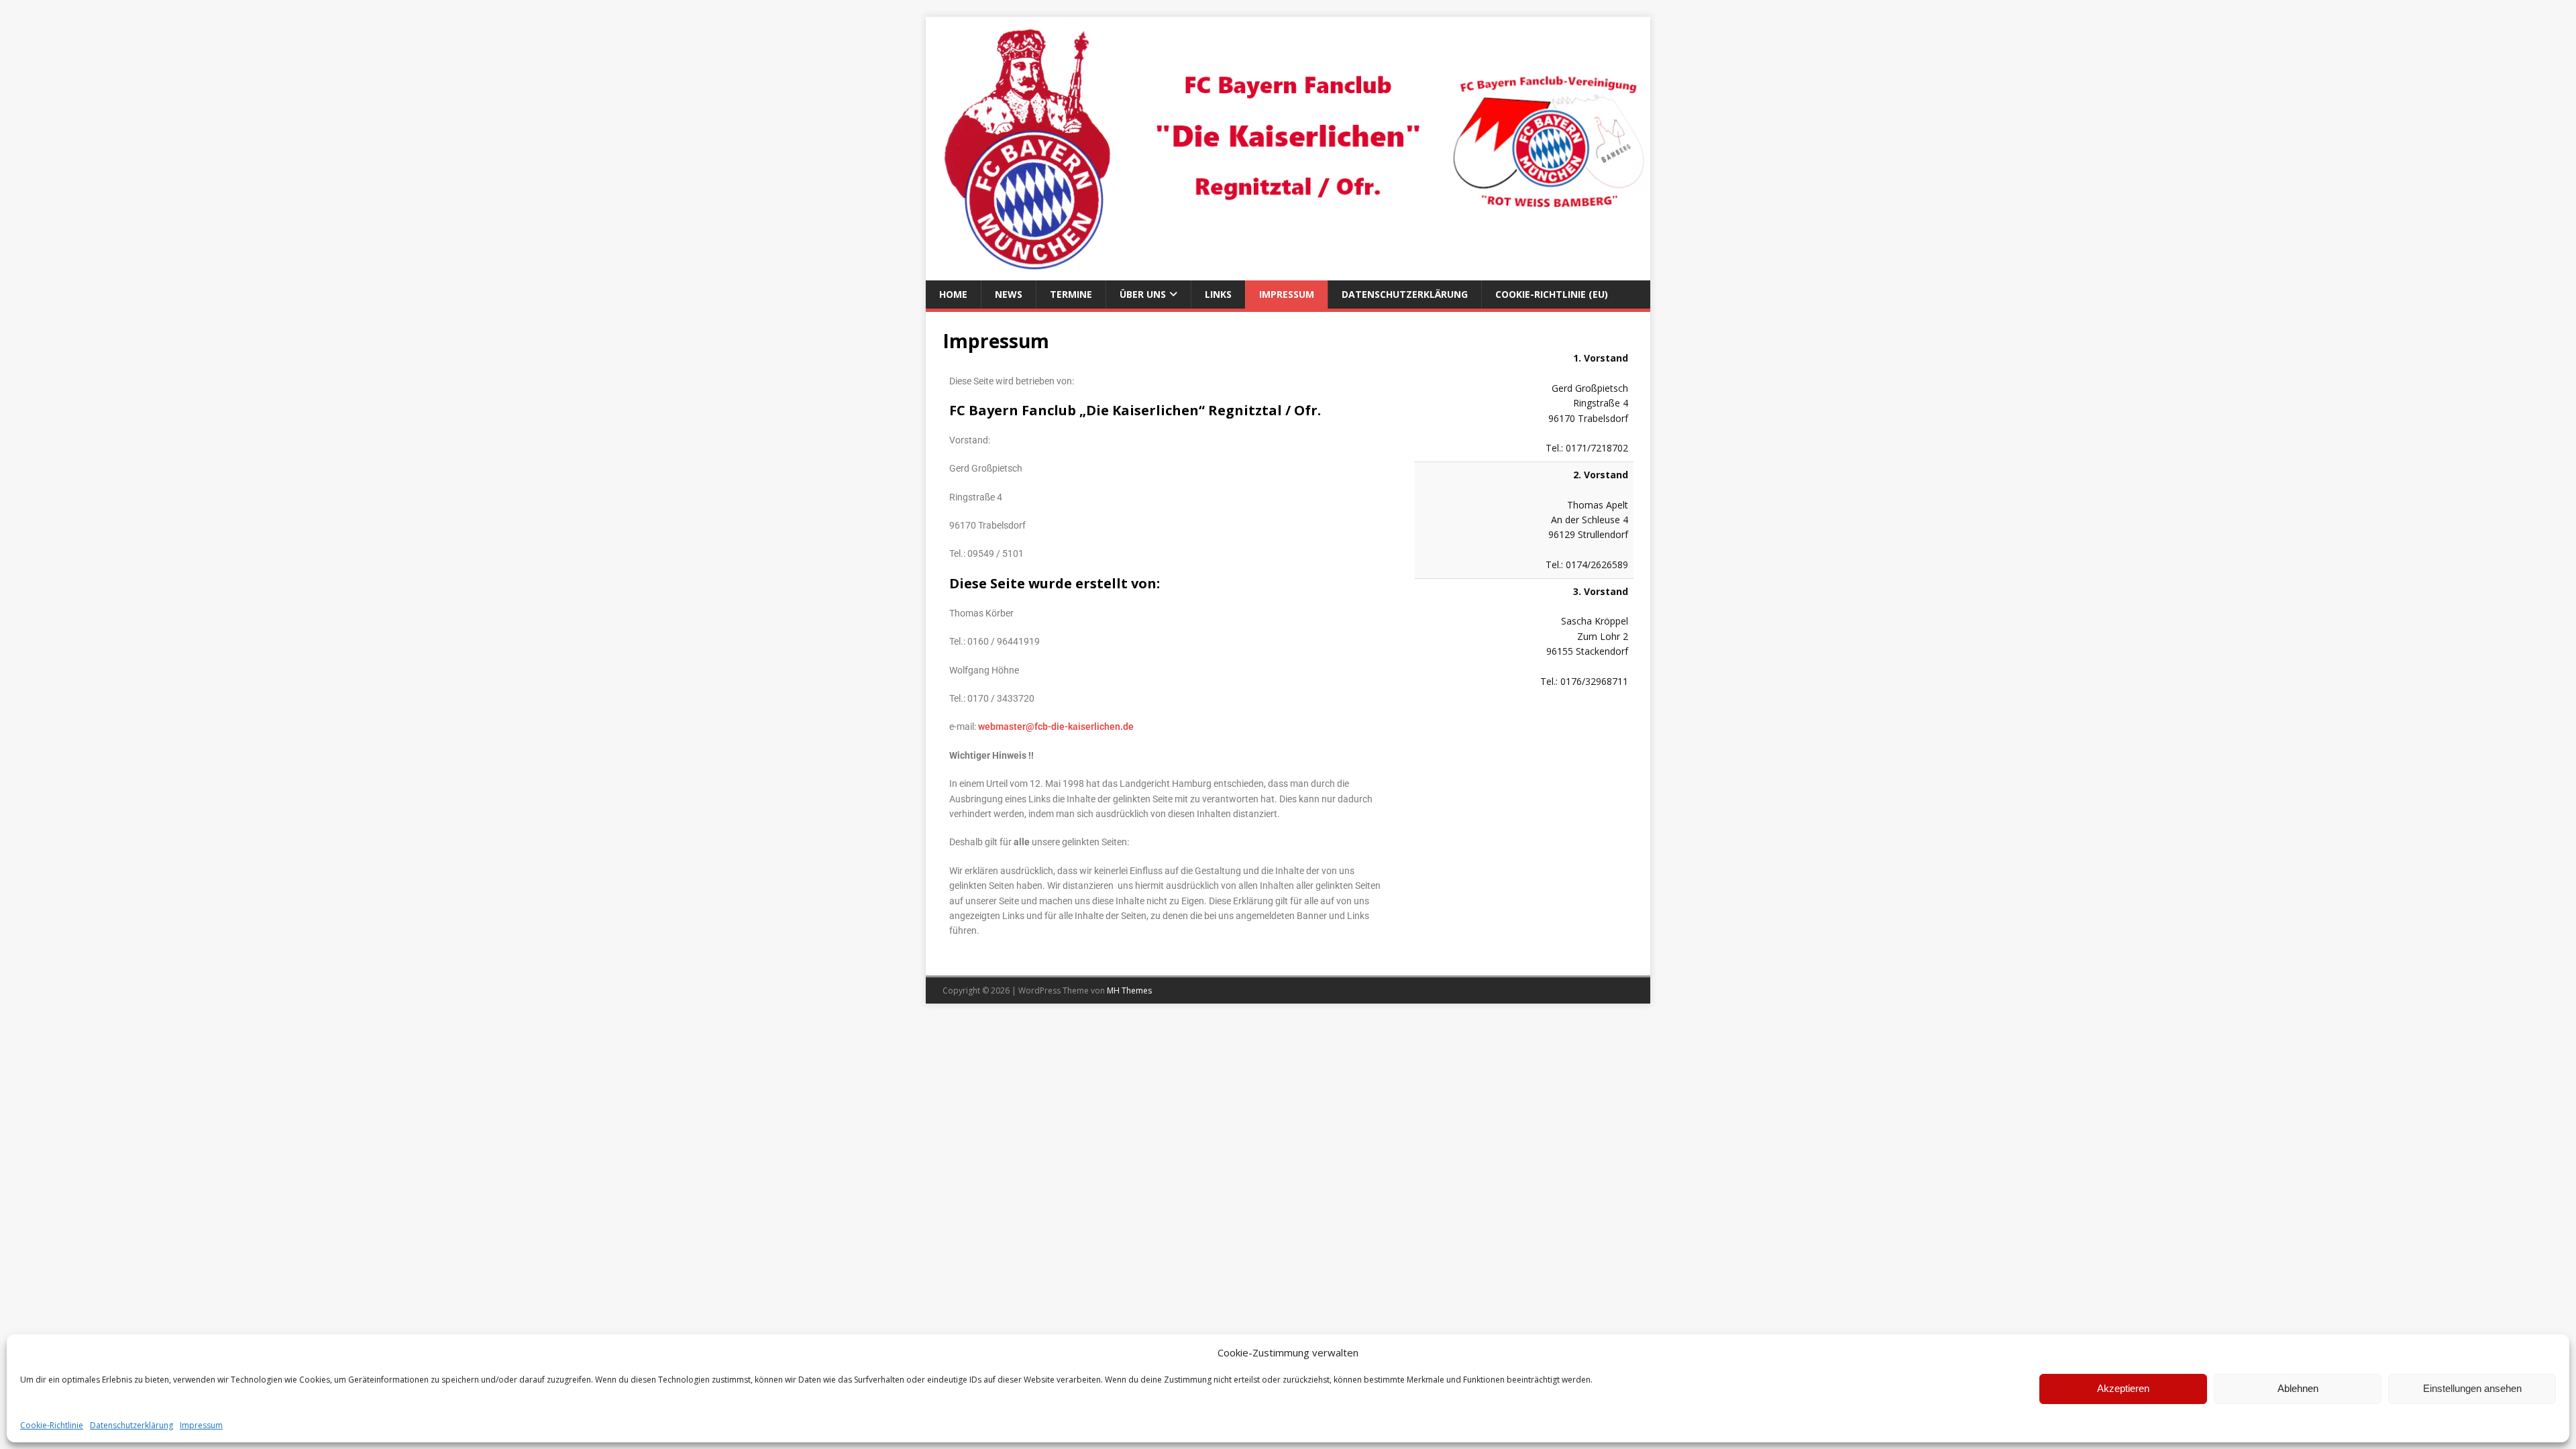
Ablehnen (2298, 1388)
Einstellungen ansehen (2472, 1388)
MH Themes (1129, 990)
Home (953, 294)
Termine (1071, 294)
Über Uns (1143, 294)
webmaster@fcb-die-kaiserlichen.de (1056, 727)
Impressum (201, 1425)
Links (1218, 294)
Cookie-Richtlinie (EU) (1552, 294)
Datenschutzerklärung (131, 1425)
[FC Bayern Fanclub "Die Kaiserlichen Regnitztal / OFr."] (1288, 272)
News (1009, 294)
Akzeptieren (2123, 1388)
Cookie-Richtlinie (52, 1425)
